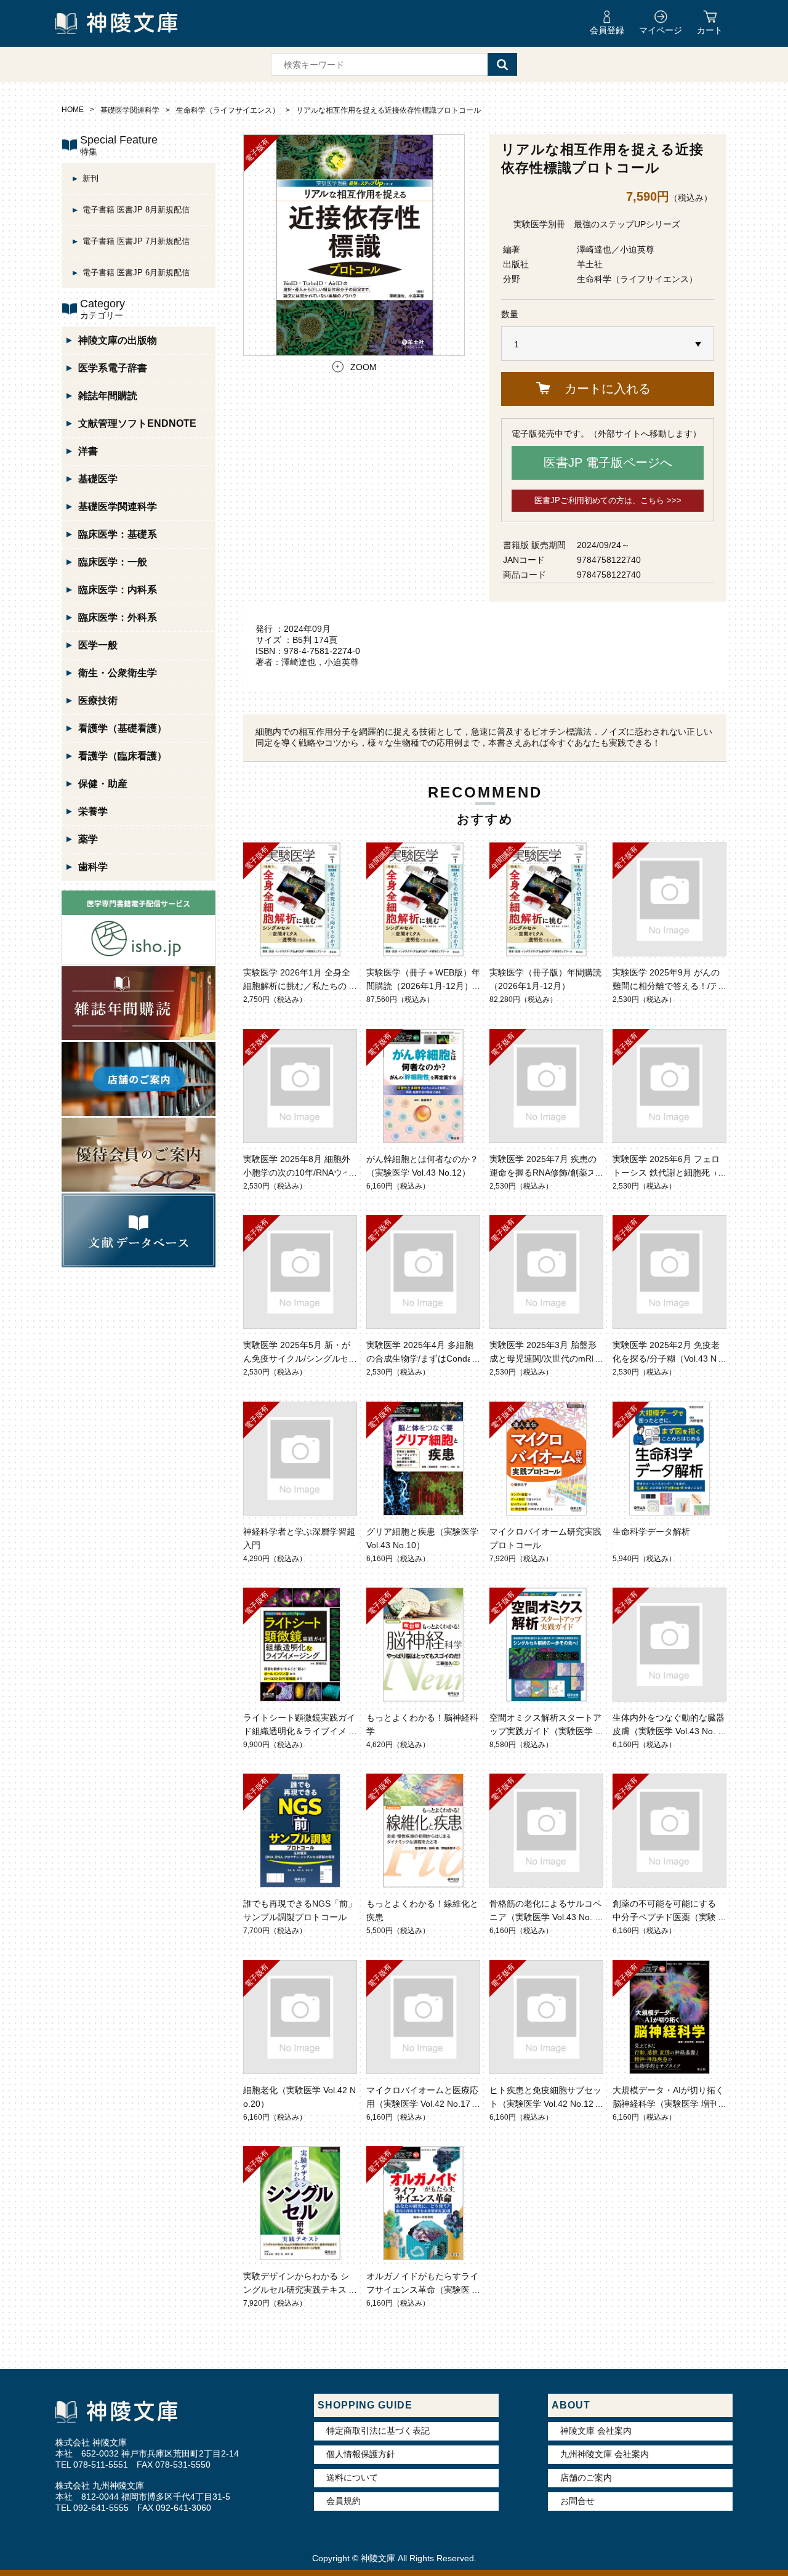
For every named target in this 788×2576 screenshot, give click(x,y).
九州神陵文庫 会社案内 (605, 2454)
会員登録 (607, 30)
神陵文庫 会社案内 (596, 2431)
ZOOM (364, 367)
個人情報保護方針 (361, 2454)
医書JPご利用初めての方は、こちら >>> (608, 500)
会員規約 (344, 2501)
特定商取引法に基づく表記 (378, 2431)
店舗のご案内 (586, 2477)
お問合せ (577, 2501)
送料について (352, 2477)
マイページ (661, 30)
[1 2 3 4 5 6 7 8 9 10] (608, 344)
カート (710, 30)
